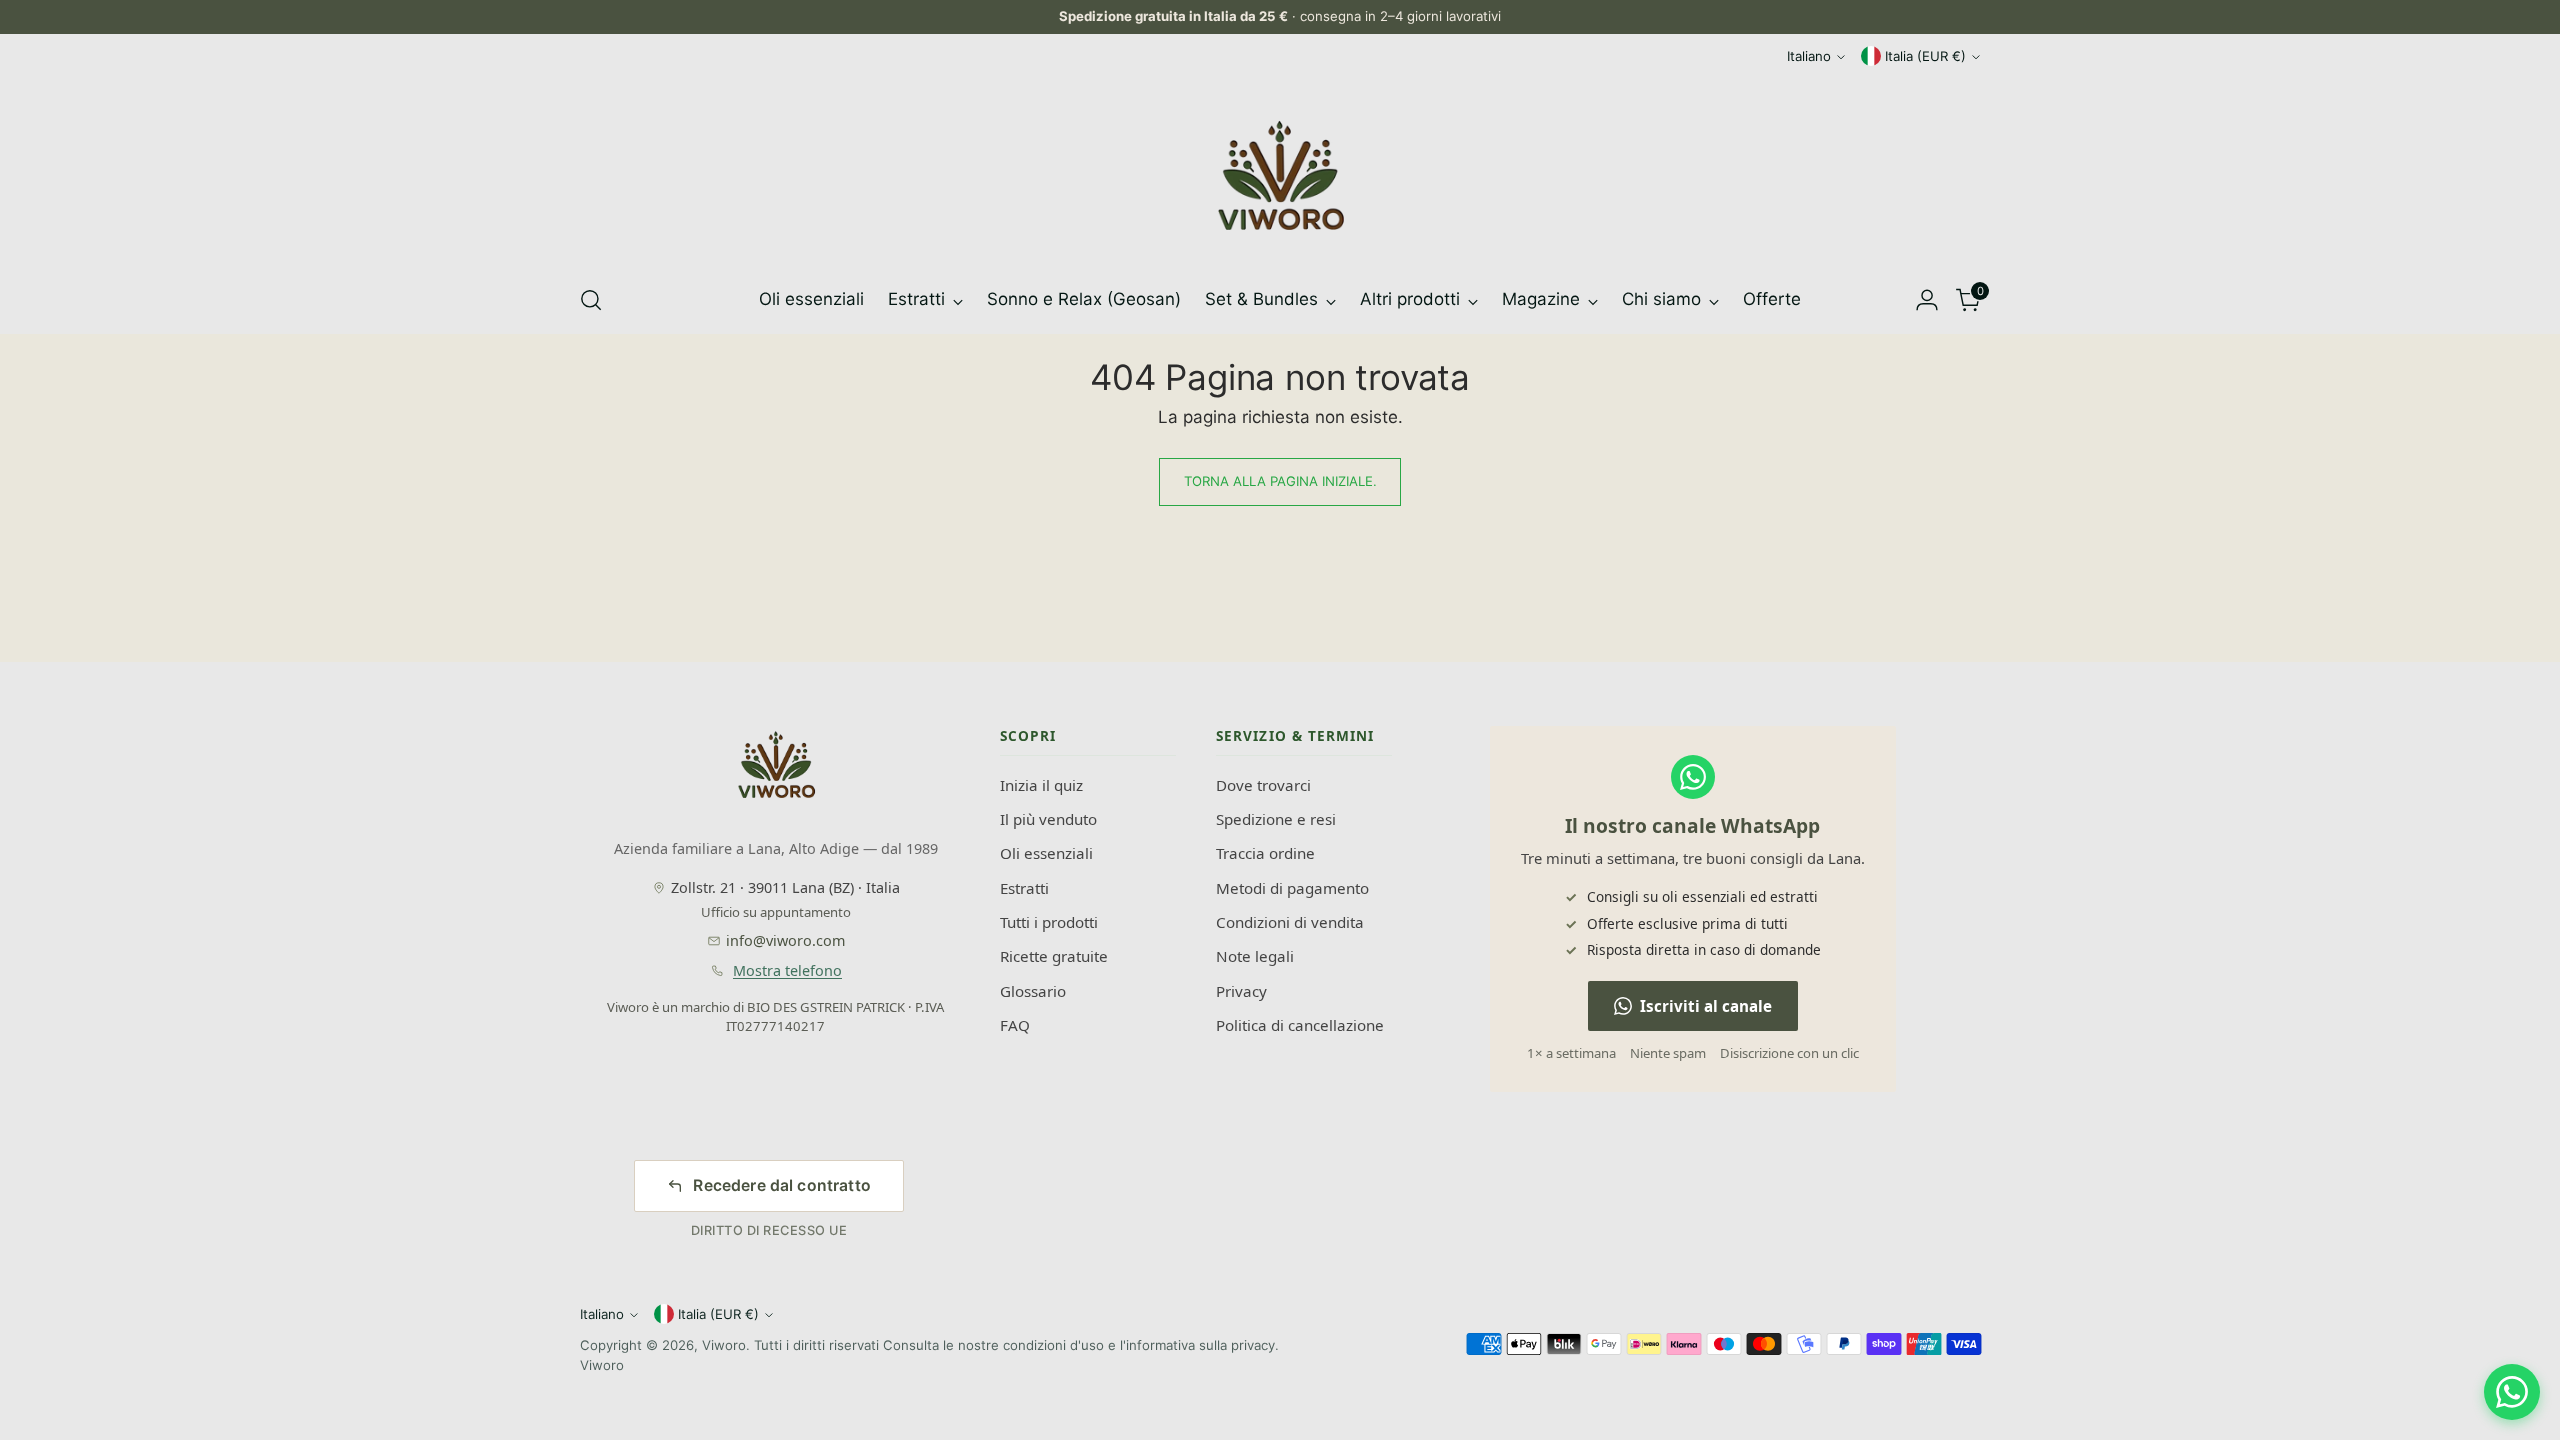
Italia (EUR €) (1925, 56)
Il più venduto (1048, 819)
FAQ (1015, 1025)
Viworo (724, 1345)
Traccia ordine (1265, 853)
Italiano (1809, 56)
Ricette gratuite (1054, 956)
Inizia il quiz (1041, 785)
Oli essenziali (1046, 853)
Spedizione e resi (1276, 819)
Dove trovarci (1263, 785)
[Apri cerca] (591, 300)
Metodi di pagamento (1292, 888)
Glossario (1033, 991)
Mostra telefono (787, 970)
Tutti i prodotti (1049, 922)
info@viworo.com (785, 940)
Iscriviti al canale (1706, 1006)
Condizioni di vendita (1290, 922)
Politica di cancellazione (1300, 1025)
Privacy (1241, 991)
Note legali (1255, 956)
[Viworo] (1280, 176)
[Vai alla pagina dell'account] (1927, 300)
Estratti (1024, 888)
